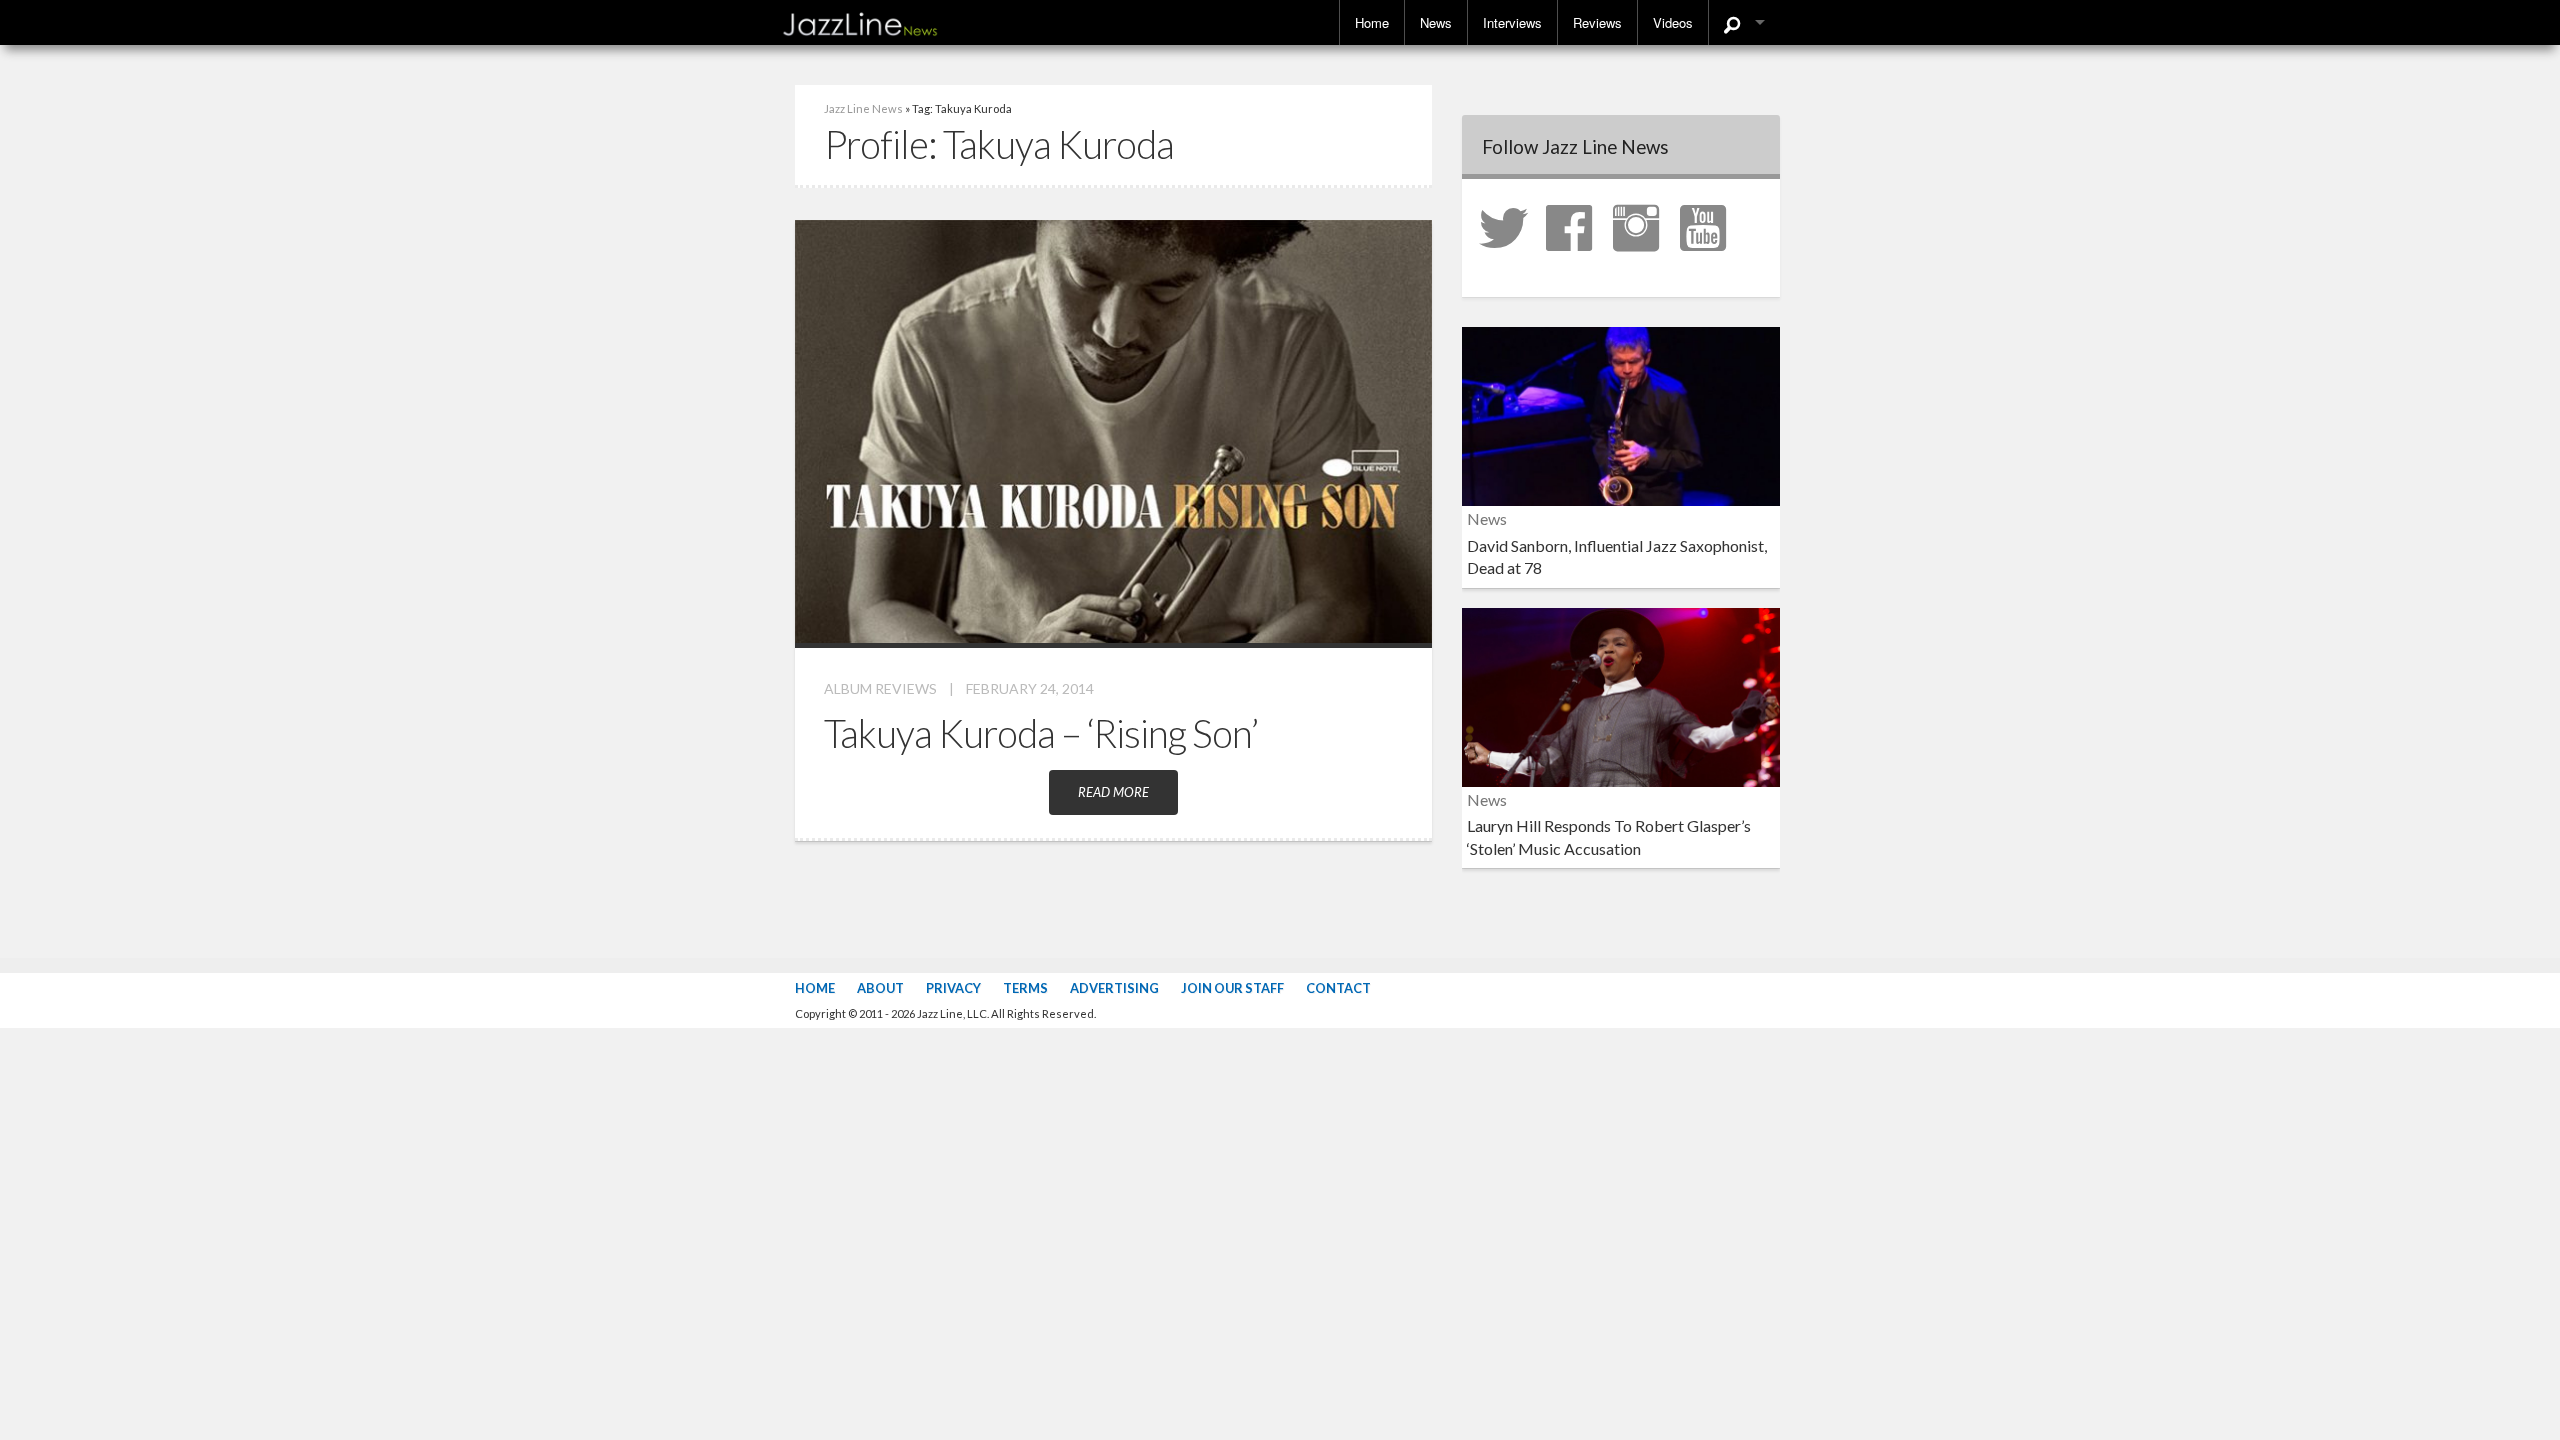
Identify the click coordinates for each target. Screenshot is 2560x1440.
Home (1372, 22)
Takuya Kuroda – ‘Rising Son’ (1041, 733)
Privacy (953, 988)
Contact (1338, 988)
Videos (1673, 22)
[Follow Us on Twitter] (1511, 226)
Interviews (1512, 22)
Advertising (1114, 988)
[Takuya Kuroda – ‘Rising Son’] (1113, 429)
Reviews (1597, 22)
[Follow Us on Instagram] (1645, 226)
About (880, 988)
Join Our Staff (1232, 988)
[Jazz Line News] (860, 19)
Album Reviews (880, 688)
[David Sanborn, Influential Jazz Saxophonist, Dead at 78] (1621, 414)
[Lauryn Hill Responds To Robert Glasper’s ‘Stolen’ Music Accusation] (1621, 694)
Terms (1025, 988)
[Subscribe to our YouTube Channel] (1712, 226)
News (1436, 22)
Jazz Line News (863, 108)
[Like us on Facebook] (1578, 226)
